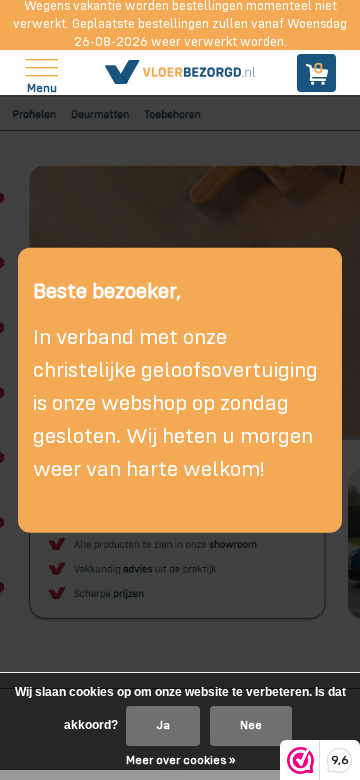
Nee (251, 726)
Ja (163, 726)
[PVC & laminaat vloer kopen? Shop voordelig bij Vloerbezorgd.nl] (180, 73)
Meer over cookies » (180, 761)
